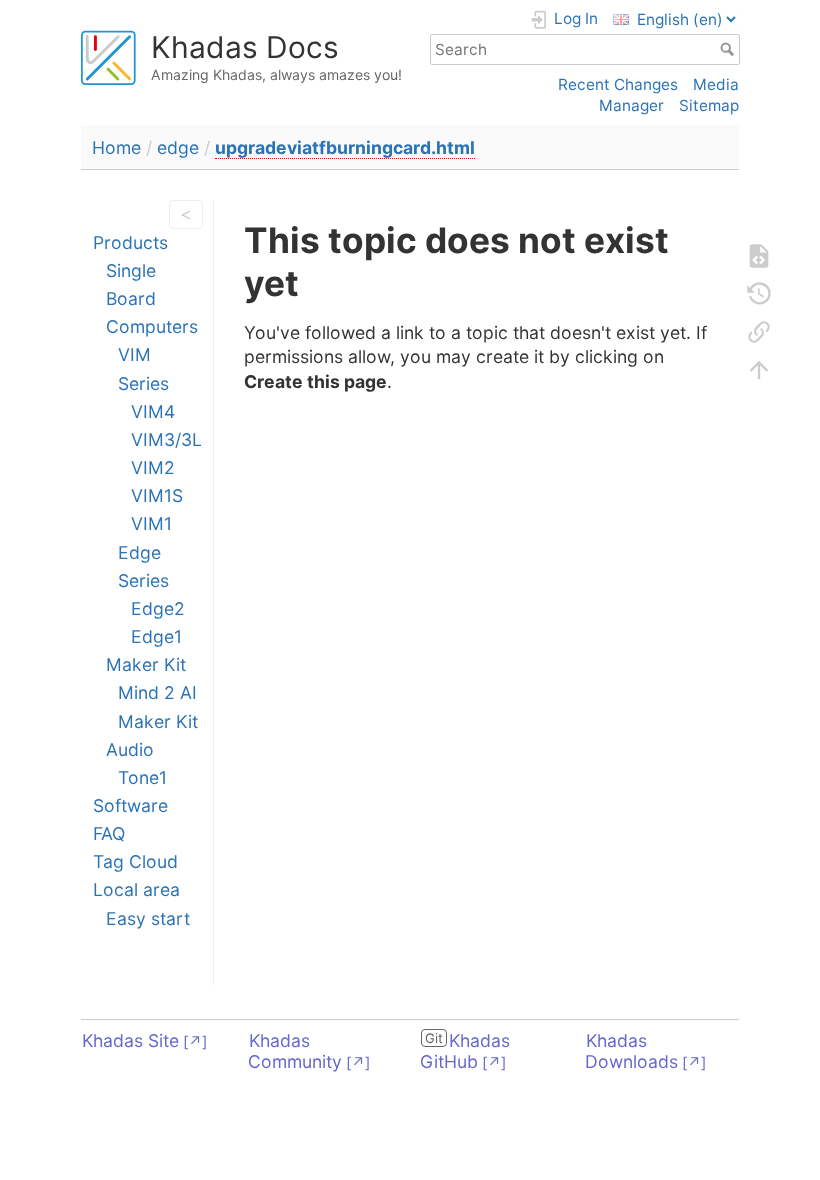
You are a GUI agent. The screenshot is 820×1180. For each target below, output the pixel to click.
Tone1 (142, 777)
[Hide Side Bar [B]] (181, 214)
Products (130, 242)
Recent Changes (618, 84)
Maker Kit (146, 664)
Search (729, 49)
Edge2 (158, 608)
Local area (136, 889)
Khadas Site (130, 1040)
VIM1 (151, 523)
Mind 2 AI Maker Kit (158, 706)
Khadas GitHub (465, 1051)
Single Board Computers (152, 298)
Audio (130, 749)
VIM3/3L (166, 439)
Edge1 (156, 636)
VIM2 (153, 467)
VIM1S (157, 495)
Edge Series (143, 566)
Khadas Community (295, 1051)
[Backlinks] (759, 332)
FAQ (109, 833)
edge (178, 147)
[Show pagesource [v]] (759, 256)
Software (130, 805)
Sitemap (709, 105)
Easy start (148, 918)
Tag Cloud (135, 861)
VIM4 (153, 411)
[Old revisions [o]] (759, 294)
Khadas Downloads (631, 1051)
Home (116, 147)
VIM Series (143, 368)
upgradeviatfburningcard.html (345, 147)
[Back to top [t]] (759, 370)
